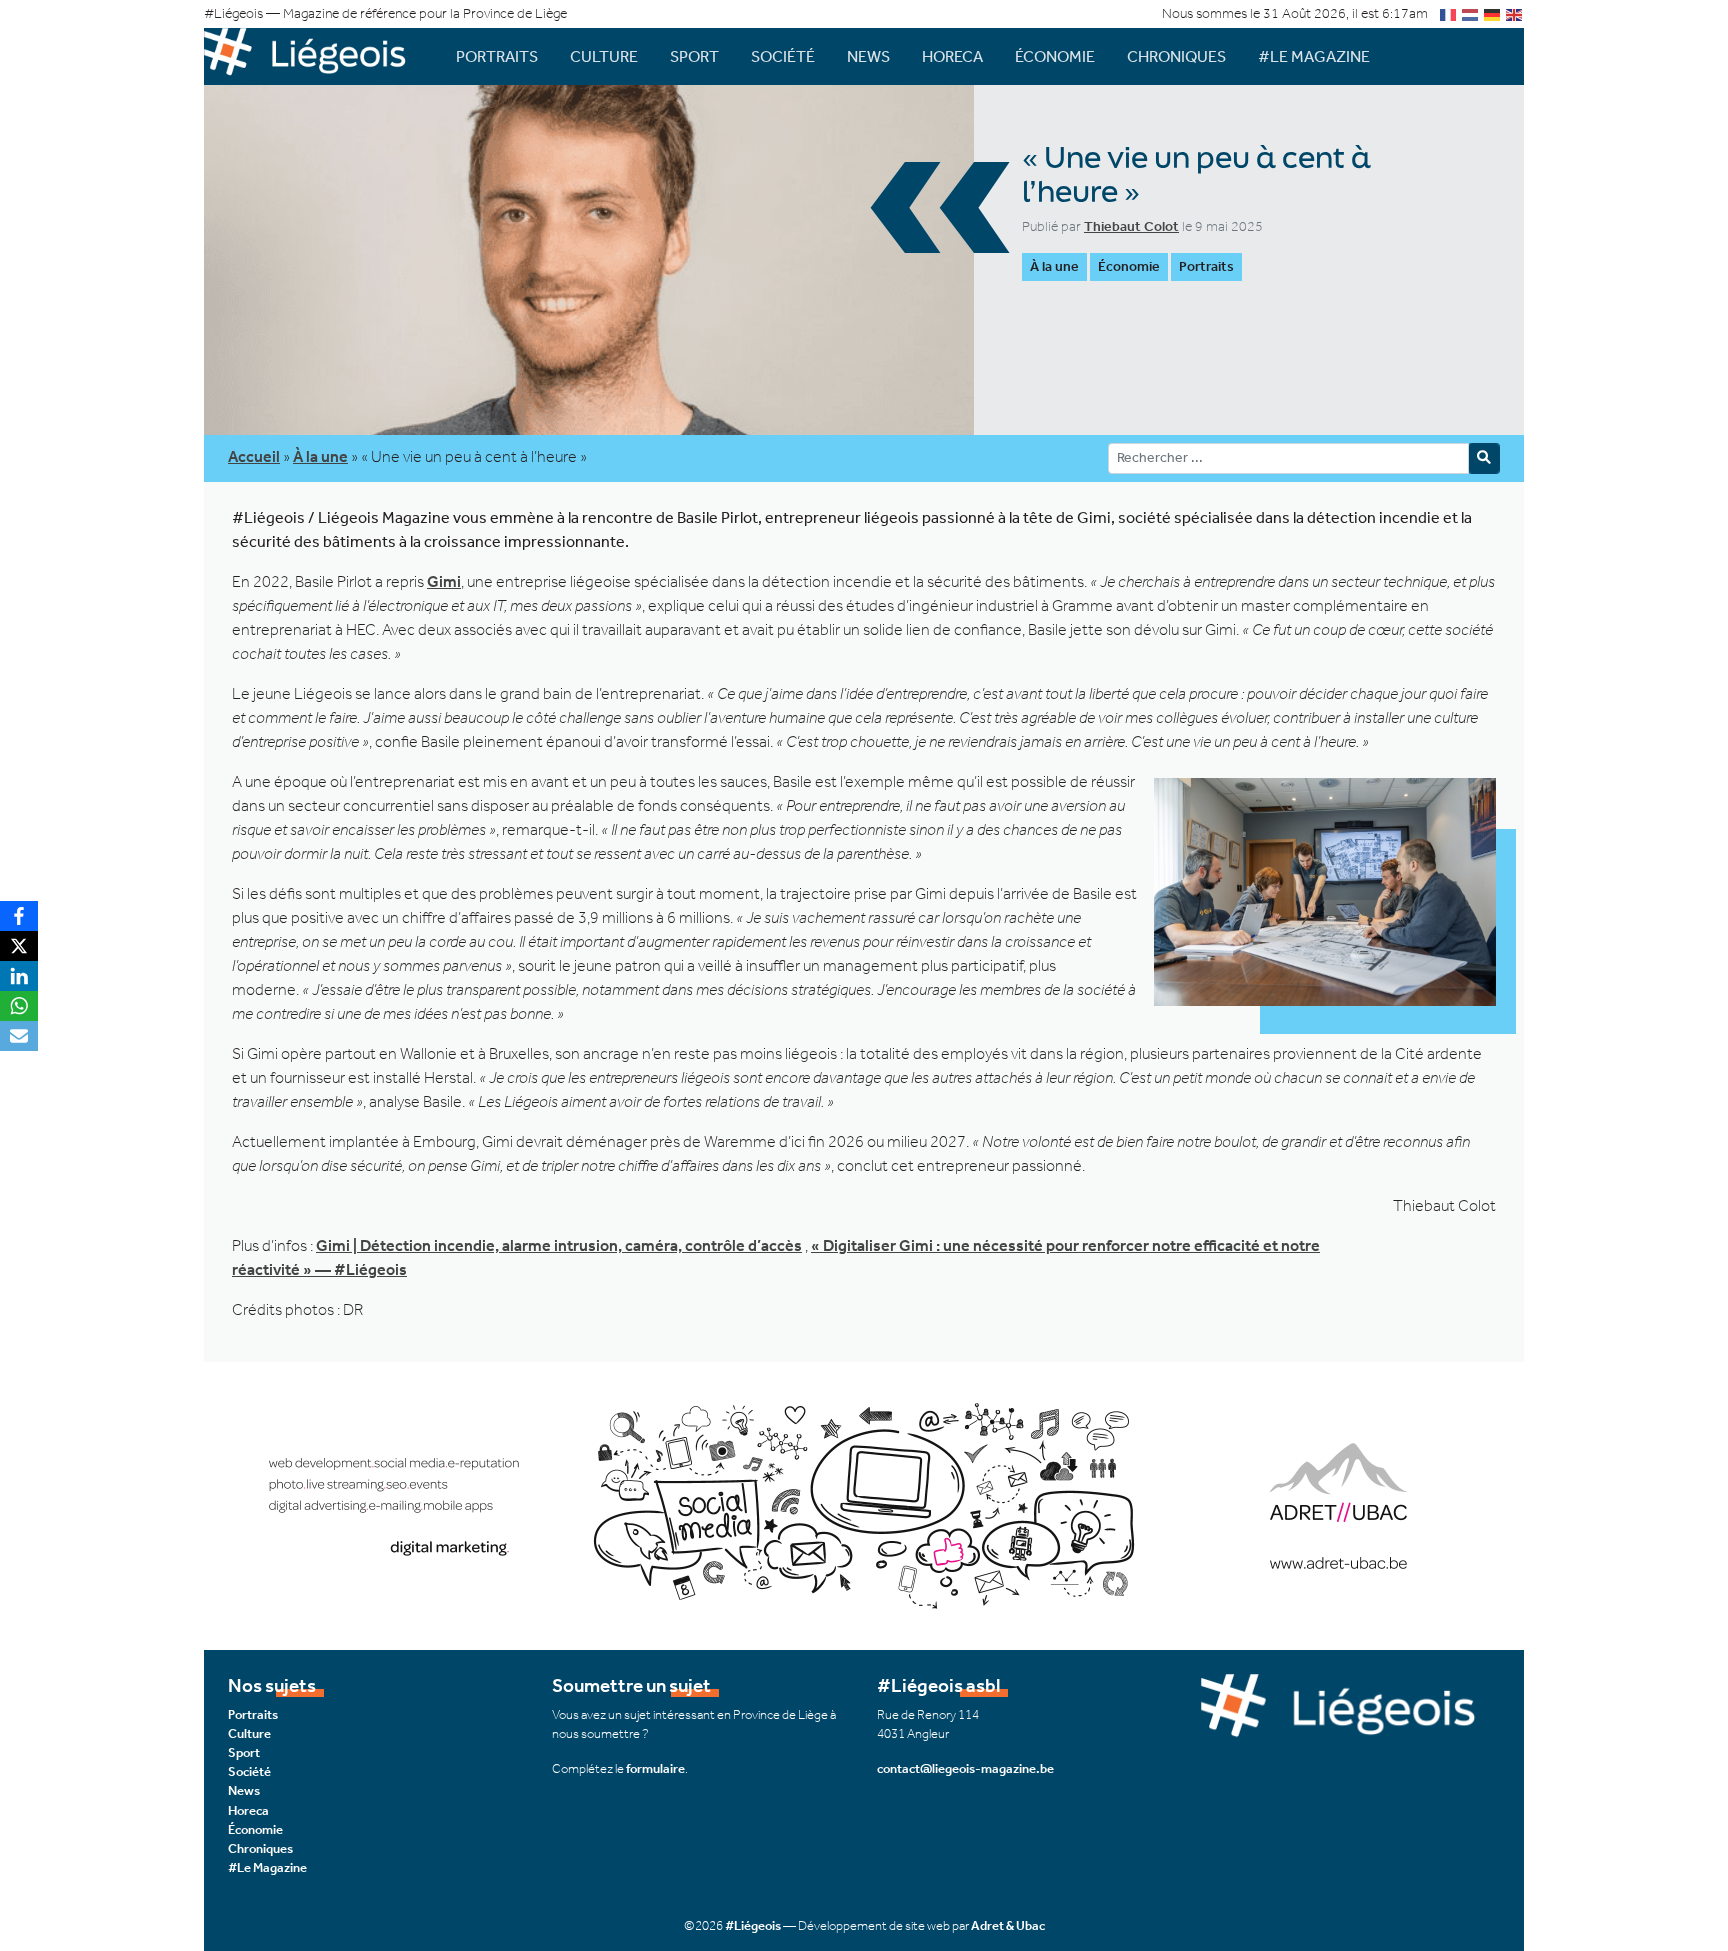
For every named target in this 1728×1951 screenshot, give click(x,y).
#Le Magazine (1314, 56)
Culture (604, 56)
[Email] (19, 1036)
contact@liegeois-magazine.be (965, 1768)
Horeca (952, 56)
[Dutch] (1471, 13)
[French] (1449, 13)
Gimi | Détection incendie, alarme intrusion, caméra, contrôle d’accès (559, 1245)
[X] (19, 946)
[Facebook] (19, 916)
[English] (1515, 13)
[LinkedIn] (19, 976)
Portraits (497, 56)
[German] (1493, 13)
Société (783, 56)
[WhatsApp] (19, 1006)
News (868, 56)
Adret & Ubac (1008, 1925)
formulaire (655, 1768)
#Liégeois (753, 1925)
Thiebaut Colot (1131, 226)
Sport (694, 56)
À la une (1054, 266)
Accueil (254, 456)
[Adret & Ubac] (864, 1503)
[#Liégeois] (314, 56)
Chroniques (1176, 56)
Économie (1055, 56)
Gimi (444, 581)
